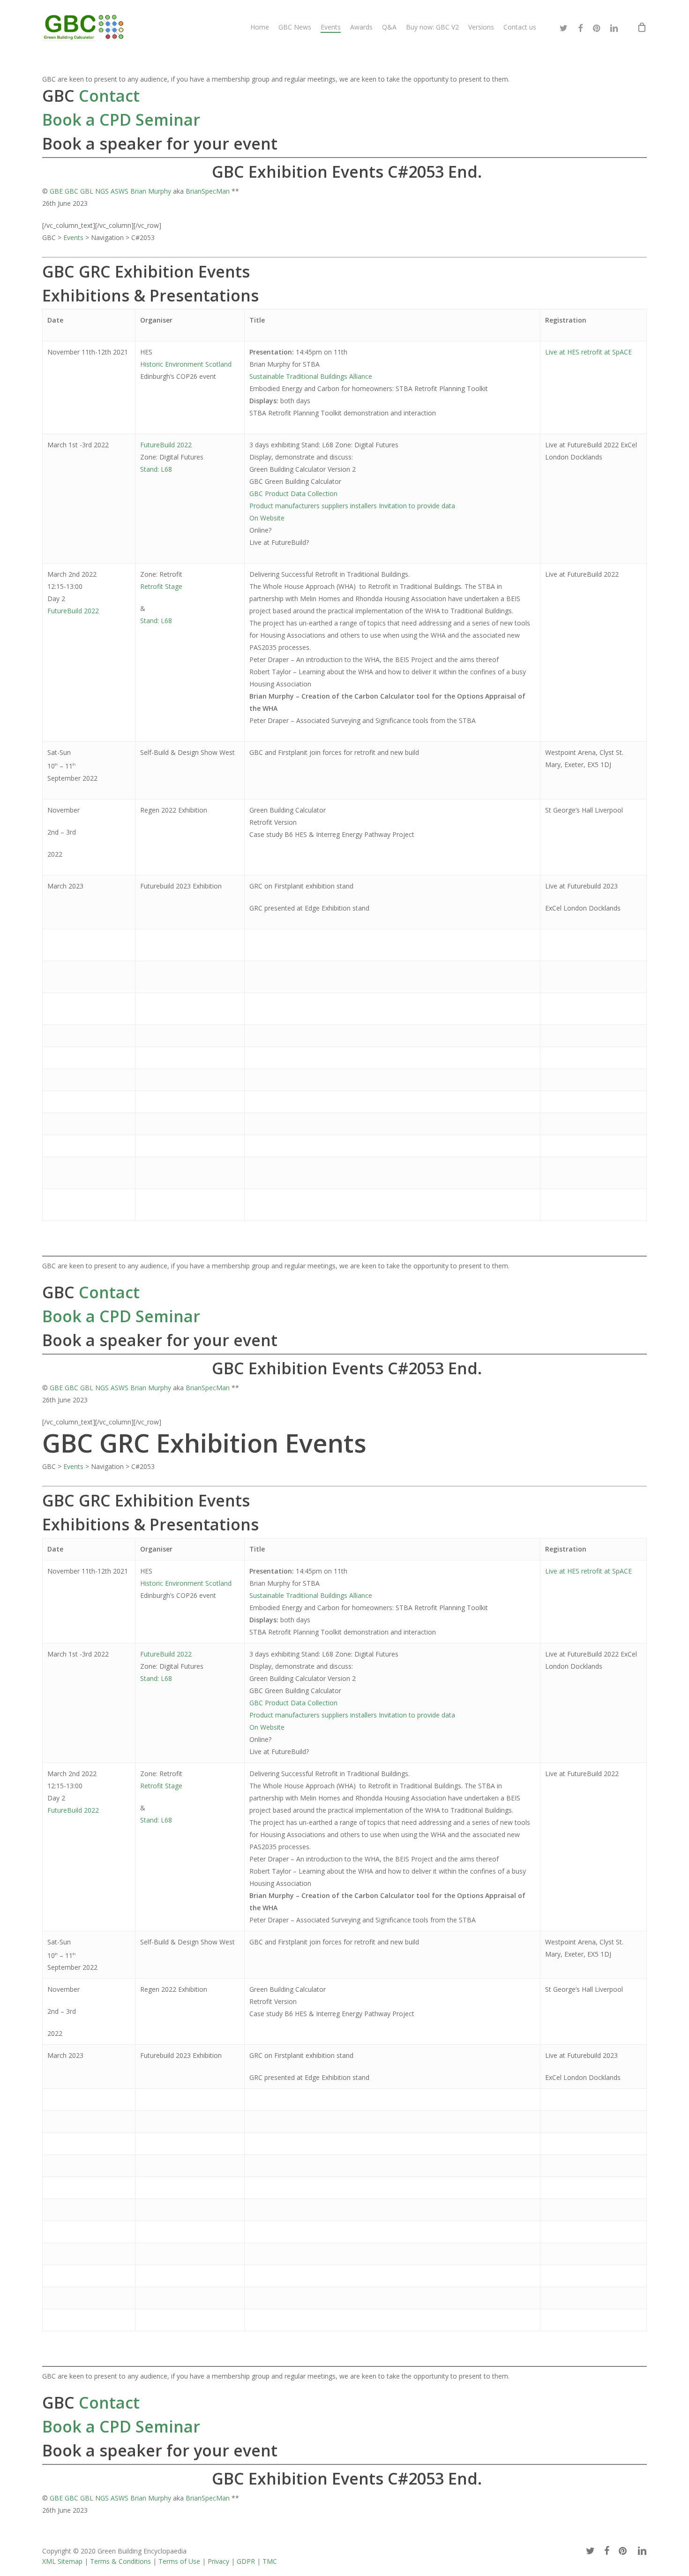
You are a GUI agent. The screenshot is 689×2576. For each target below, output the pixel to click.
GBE (56, 191)
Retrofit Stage (161, 586)
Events (73, 237)
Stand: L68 (156, 469)
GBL (87, 191)
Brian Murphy (151, 191)
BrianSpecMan (208, 191)
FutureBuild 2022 (166, 445)
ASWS (120, 191)
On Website (267, 518)
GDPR (246, 2561)
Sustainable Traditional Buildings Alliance (311, 376)
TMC (270, 2561)
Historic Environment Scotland (186, 364)
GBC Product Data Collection (293, 493)
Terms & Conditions (120, 2561)
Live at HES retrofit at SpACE (588, 352)
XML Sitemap (62, 2561)
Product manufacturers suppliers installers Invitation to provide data (352, 506)
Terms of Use (179, 2561)
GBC (71, 191)
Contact (107, 96)
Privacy (218, 2561)
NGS (102, 191)
